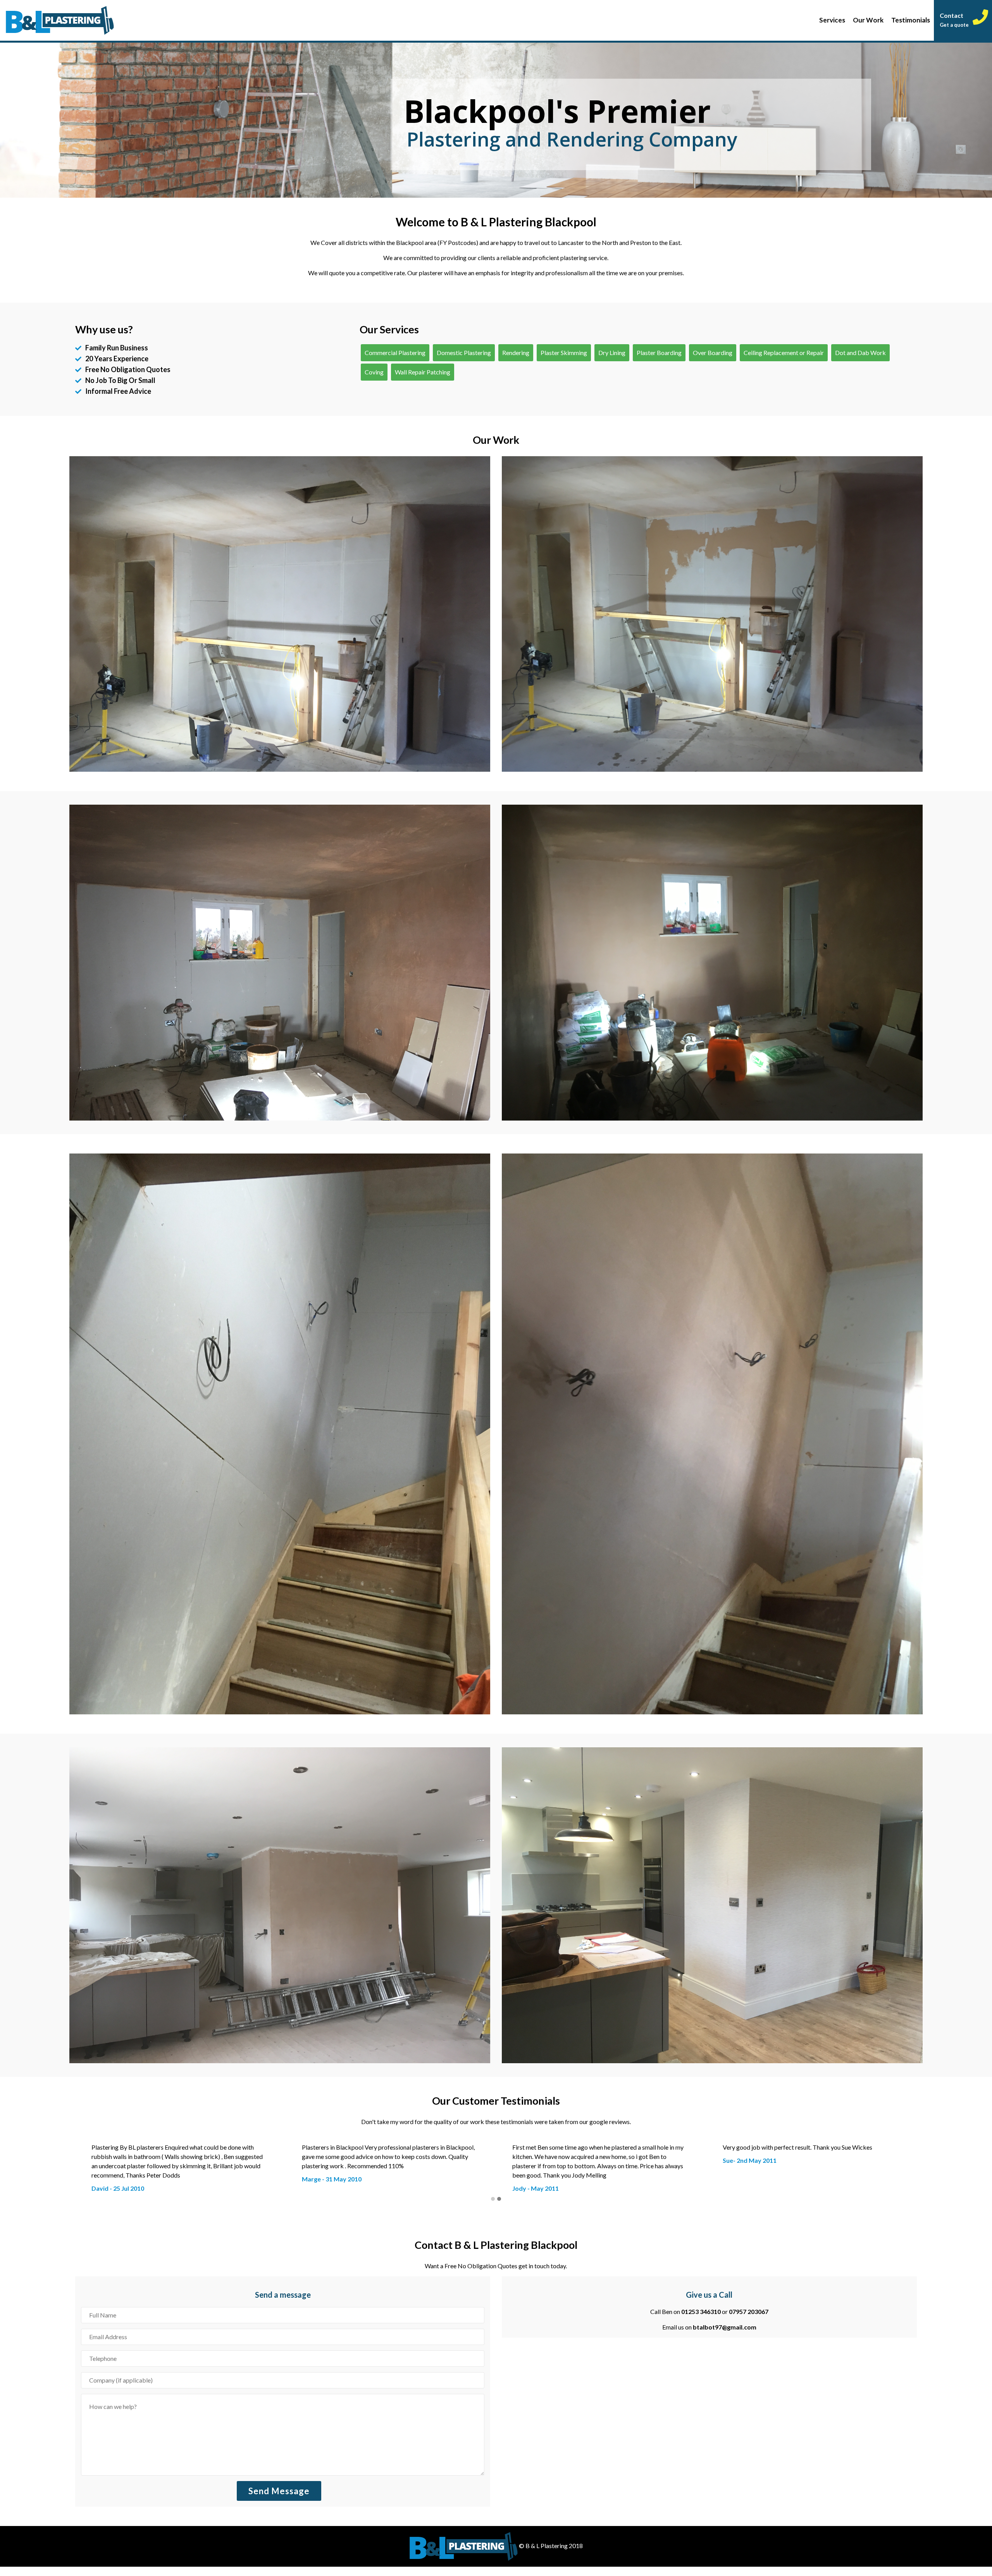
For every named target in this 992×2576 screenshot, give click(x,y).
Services (832, 20)
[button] (493, 2209)
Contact (954, 20)
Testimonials (911, 20)
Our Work (868, 20)
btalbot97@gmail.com (725, 2336)
